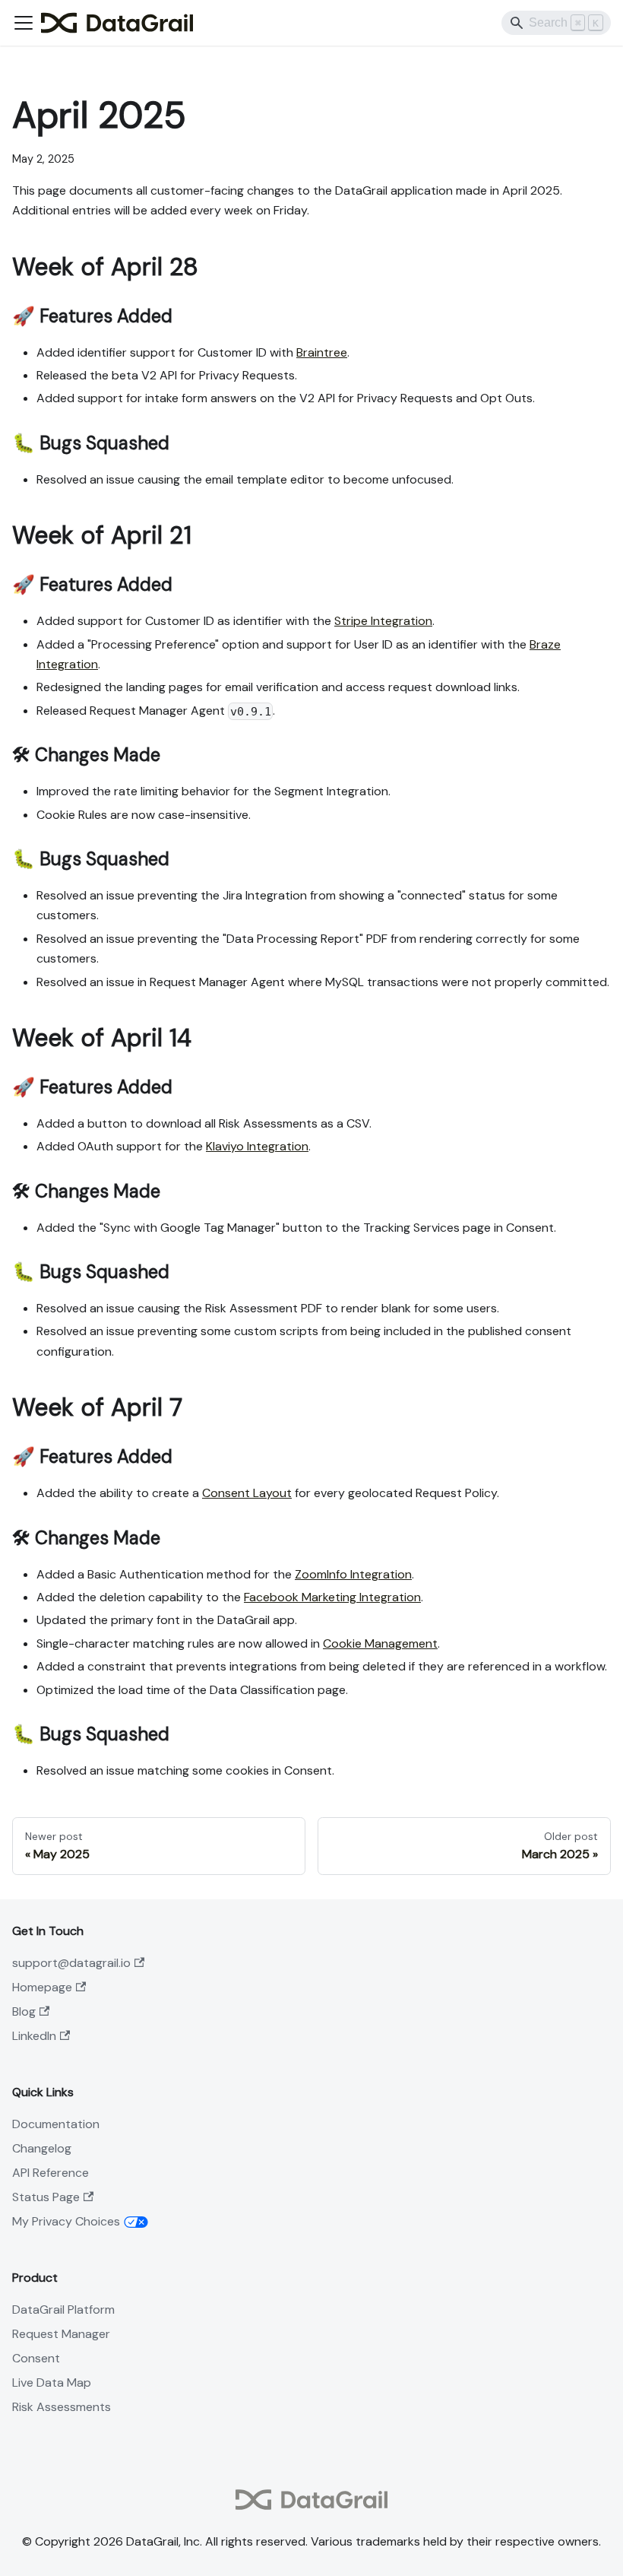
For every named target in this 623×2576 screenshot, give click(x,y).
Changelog (42, 2148)
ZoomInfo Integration (353, 1574)
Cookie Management (380, 1643)
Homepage (42, 1987)
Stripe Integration (383, 621)
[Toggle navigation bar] (24, 23)
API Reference (51, 2173)
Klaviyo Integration (257, 1146)
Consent (36, 2358)
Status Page (46, 2197)
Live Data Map (52, 2382)
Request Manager (61, 2334)
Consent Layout (247, 1493)
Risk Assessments (62, 2407)
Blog (24, 2011)
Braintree (322, 352)
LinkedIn (34, 2036)
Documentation (56, 2124)
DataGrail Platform (63, 2310)
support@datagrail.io (71, 1963)
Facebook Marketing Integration (332, 1597)
